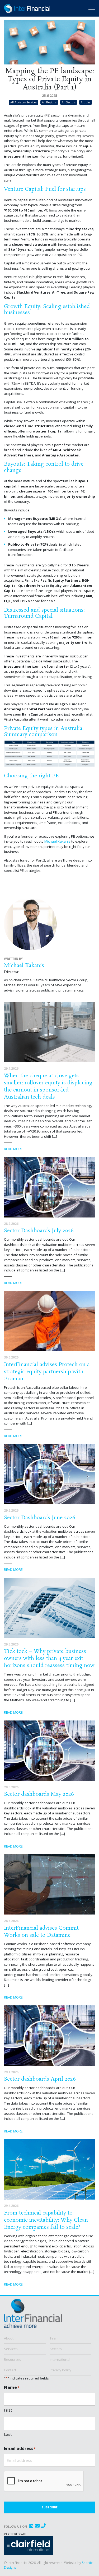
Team (54, 2338)
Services (11, 2349)
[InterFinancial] (33, 2316)
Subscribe (50, 2507)
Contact (10, 2370)
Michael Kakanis (57, 841)
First (8, 2410)
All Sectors (69, 102)
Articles (86, 102)
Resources (13, 2359)
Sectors (56, 2349)
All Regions (49, 102)
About (9, 2338)
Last (8, 2434)
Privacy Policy (60, 2370)
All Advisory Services (23, 102)
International (60, 2359)
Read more (13, 1149)
